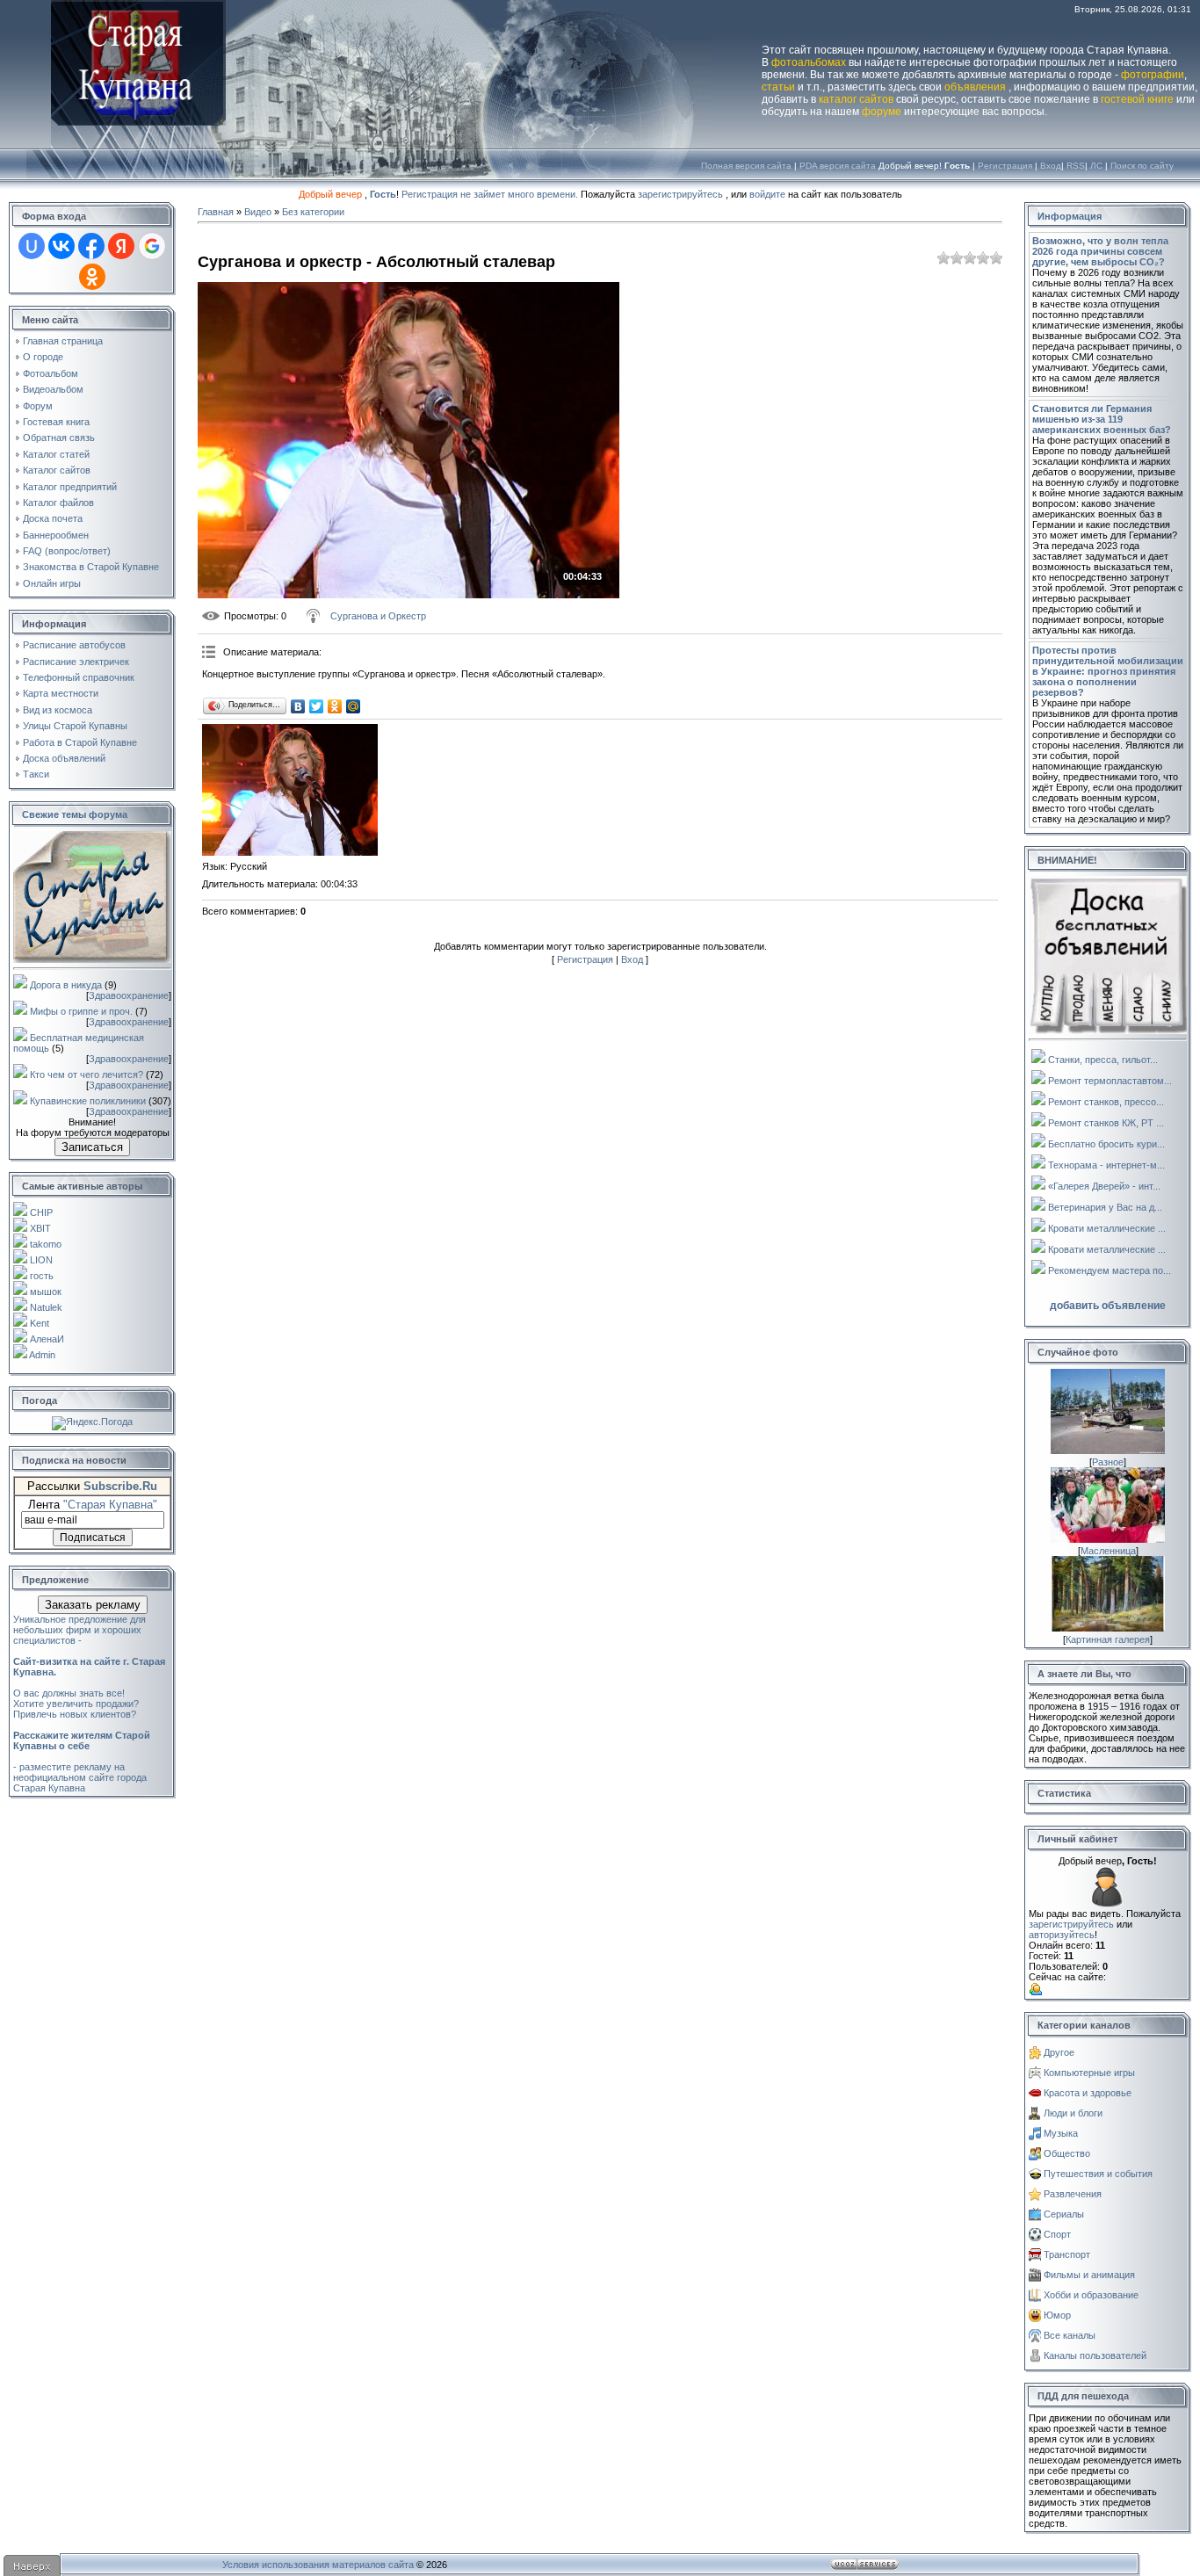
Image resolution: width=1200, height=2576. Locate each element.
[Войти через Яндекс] (121, 246)
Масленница (1108, 1551)
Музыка (1061, 2133)
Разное (1108, 1462)
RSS (1076, 166)
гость (42, 1276)
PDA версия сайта (838, 166)
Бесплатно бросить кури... (1106, 1144)
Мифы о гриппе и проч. (81, 1011)
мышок (46, 1292)
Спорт (1057, 2234)
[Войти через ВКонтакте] (61, 246)
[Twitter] (317, 706)
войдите (767, 194)
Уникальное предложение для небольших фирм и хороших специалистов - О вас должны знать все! (89, 1656)
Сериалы (1064, 2214)
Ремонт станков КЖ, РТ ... (1106, 1123)
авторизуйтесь (1062, 1935)
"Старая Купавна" (110, 1505)
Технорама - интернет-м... (1106, 1165)
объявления (975, 87)
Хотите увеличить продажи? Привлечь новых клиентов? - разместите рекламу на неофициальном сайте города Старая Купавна (82, 1746)
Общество (1067, 2153)
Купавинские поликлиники (88, 1101)
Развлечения (1073, 2194)
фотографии (1153, 75)
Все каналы (1070, 2335)
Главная (216, 212)
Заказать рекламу (93, 1605)
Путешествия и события (1098, 2174)
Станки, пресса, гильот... (1103, 1060)
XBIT (40, 1228)
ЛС (1096, 166)
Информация (1070, 216)
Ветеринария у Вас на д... (1105, 1207)
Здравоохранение (129, 995)
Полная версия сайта (746, 166)
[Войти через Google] (152, 246)
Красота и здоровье (1088, 2093)
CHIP (41, 1212)
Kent (40, 1323)
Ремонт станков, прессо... (1106, 1102)
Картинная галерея (1108, 1639)
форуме (882, 112)
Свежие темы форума (75, 814)
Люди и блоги (1073, 2113)
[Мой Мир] (354, 706)
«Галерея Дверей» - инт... (1104, 1186)
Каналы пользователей (1095, 2355)
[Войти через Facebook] (91, 246)
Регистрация (1005, 166)
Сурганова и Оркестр (378, 616)
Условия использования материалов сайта (318, 2565)
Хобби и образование (1091, 2295)
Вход (1051, 166)
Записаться (92, 1147)
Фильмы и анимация (1089, 2275)
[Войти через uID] (32, 246)
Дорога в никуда (66, 985)
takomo (46, 1244)
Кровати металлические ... (1107, 1228)
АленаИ (47, 1339)
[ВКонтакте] (298, 706)
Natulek (46, 1307)
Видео (258, 212)
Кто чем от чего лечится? (87, 1075)
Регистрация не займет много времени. (491, 194)
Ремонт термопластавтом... (1110, 1081)
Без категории (313, 212)
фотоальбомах (809, 62)
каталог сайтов (856, 99)
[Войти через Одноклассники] (92, 277)
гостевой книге (1137, 99)
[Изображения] (290, 790)
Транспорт (1067, 2254)
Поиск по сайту (1142, 166)
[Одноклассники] (335, 706)
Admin (42, 1355)
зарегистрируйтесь (680, 194)
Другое (1059, 2052)
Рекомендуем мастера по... (1110, 1270)
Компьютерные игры (1089, 2073)
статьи (778, 87)
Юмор (1057, 2315)
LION (41, 1260)
